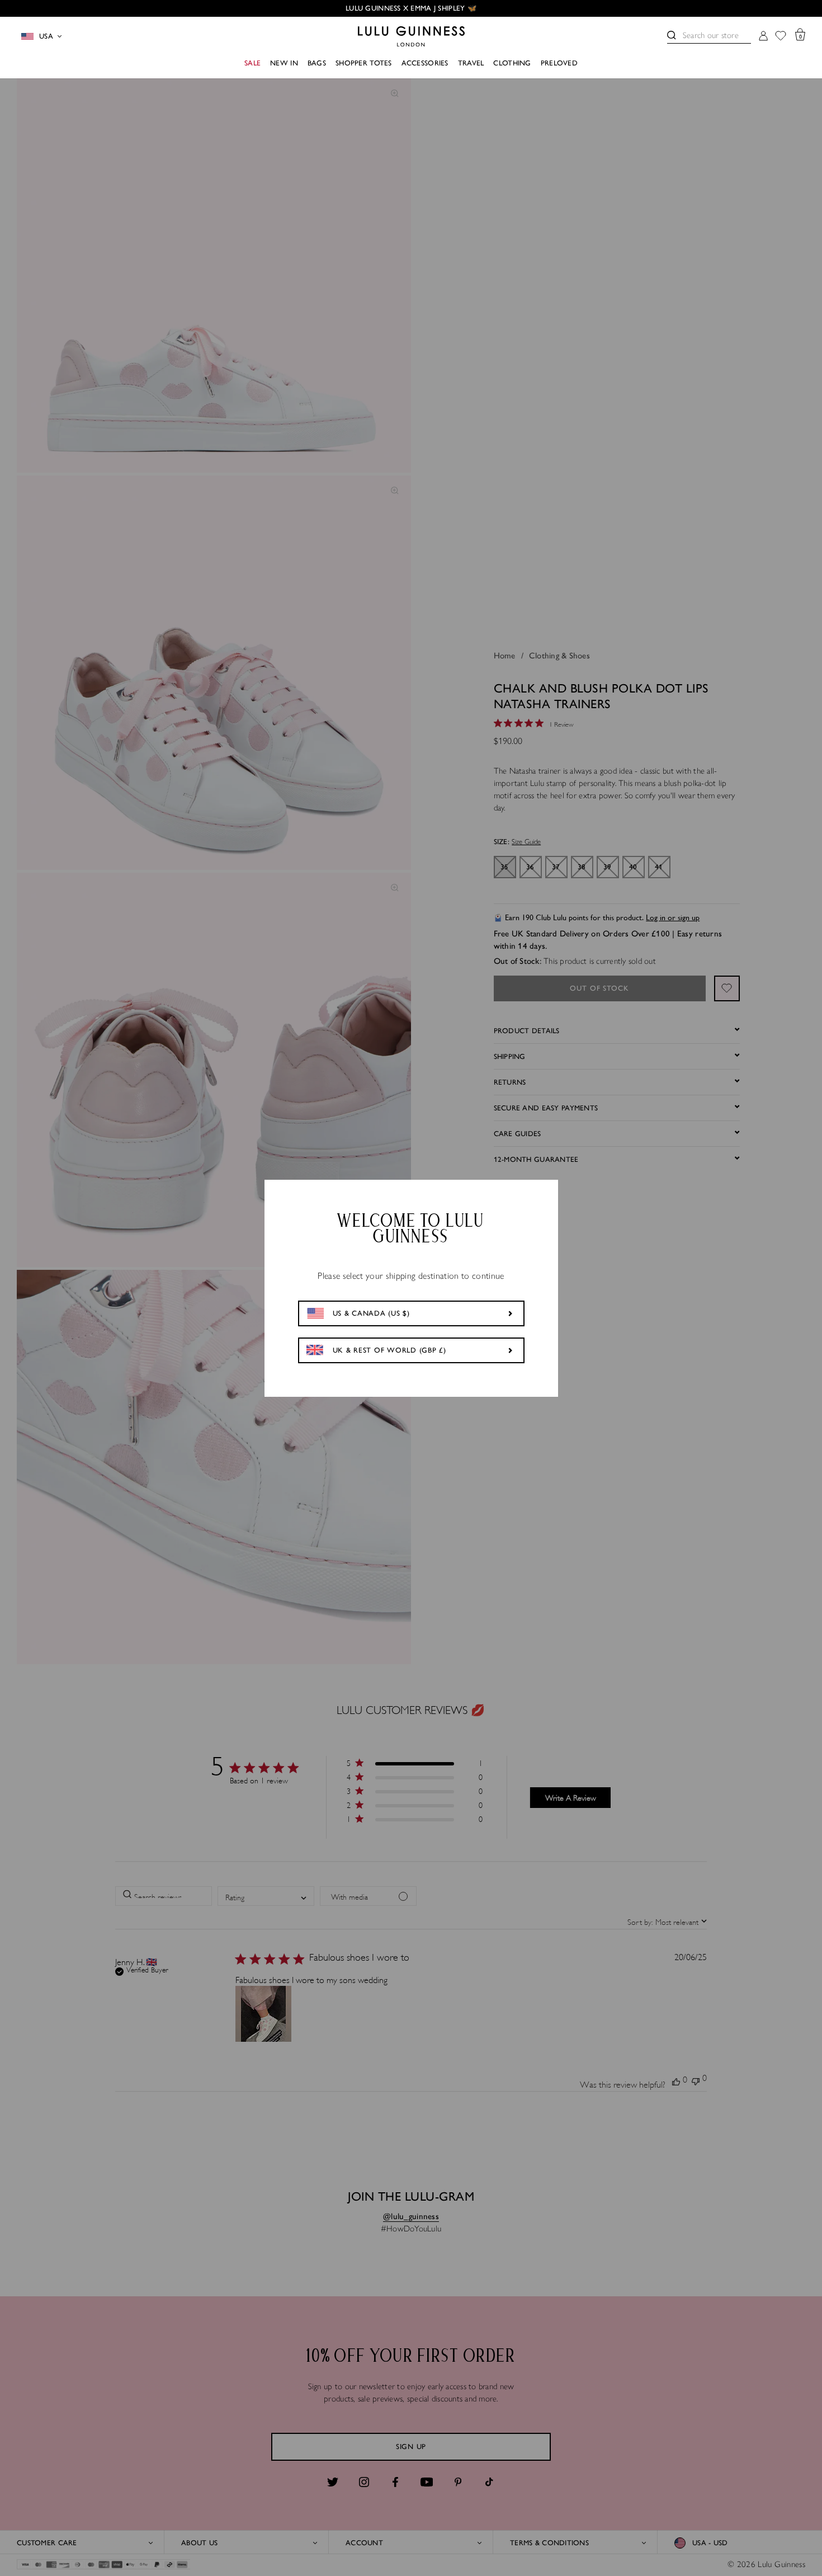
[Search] (672, 35)
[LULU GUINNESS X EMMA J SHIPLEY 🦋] (411, 8)
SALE (252, 63)
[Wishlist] (781, 37)
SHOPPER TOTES (364, 63)
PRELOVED (559, 63)
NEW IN (284, 63)
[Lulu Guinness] (411, 36)
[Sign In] (763, 37)
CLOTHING (512, 63)
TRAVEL (471, 63)
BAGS (317, 63)
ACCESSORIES (425, 63)
